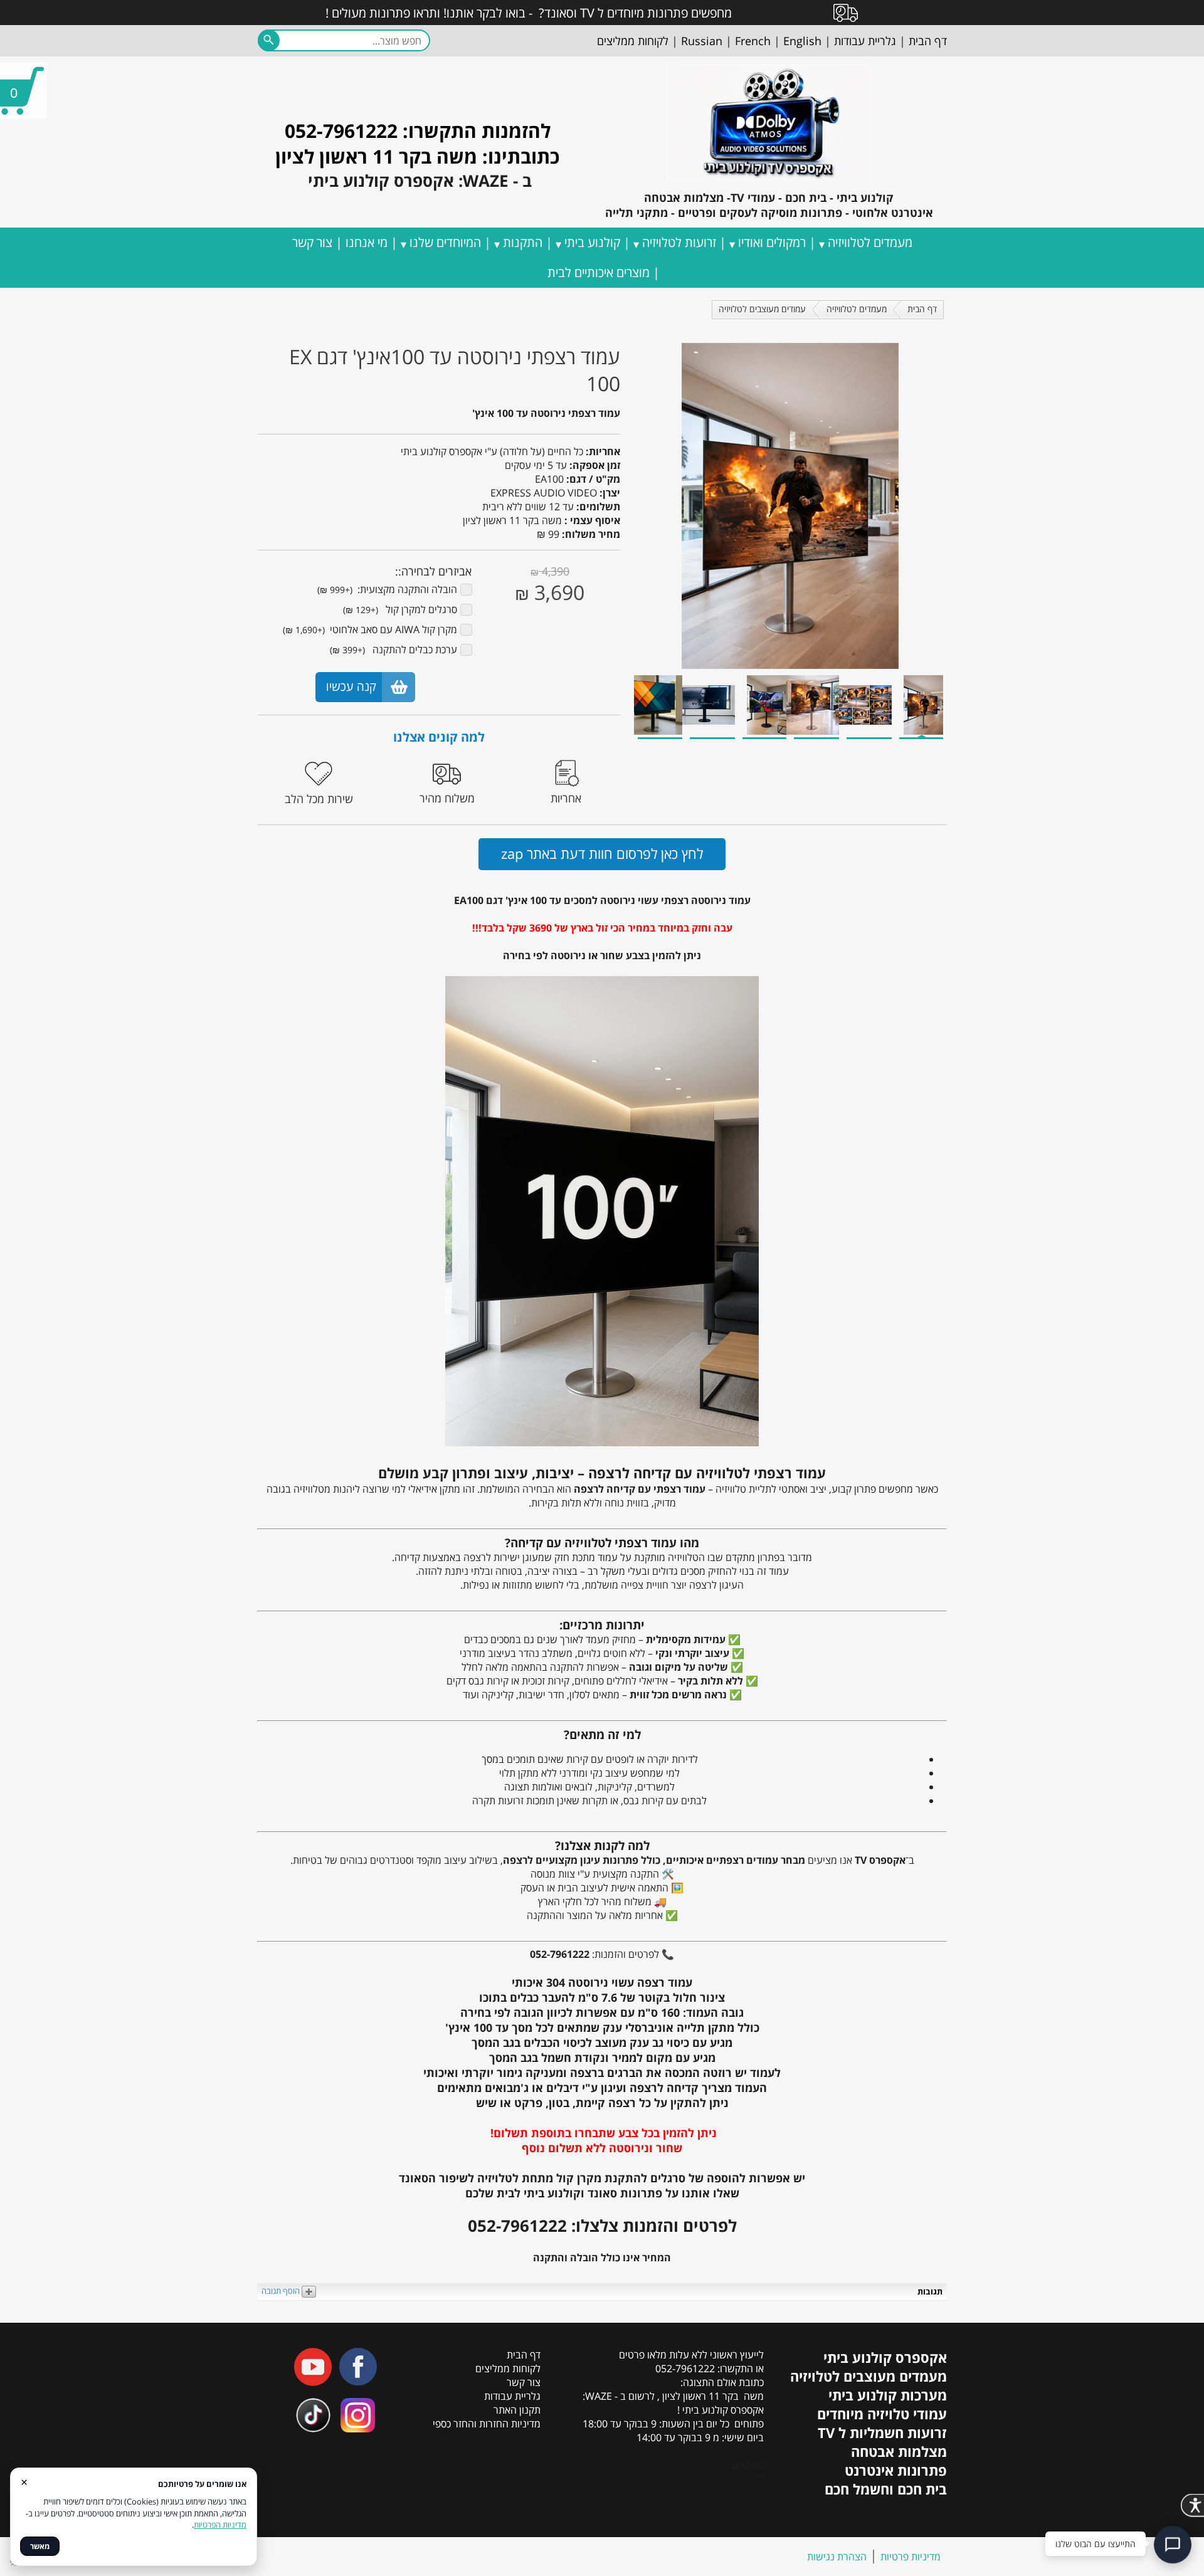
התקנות (523, 242)
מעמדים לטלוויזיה (870, 242)
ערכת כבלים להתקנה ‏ (393, 649)
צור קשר (312, 242)
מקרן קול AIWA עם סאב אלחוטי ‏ (370, 629)
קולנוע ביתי (592, 242)
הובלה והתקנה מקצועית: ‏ (387, 589)
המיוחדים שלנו (445, 242)
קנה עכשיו (351, 686)
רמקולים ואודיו (772, 242)
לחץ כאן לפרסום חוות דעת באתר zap (602, 853)
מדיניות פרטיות (911, 2557)
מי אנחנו (367, 242)
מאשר (40, 2546)
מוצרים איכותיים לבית (599, 272)
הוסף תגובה (282, 2291)
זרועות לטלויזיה (679, 242)
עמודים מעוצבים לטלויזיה (762, 309)
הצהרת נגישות (837, 2557)
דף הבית (922, 309)
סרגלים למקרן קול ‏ (400, 609)
